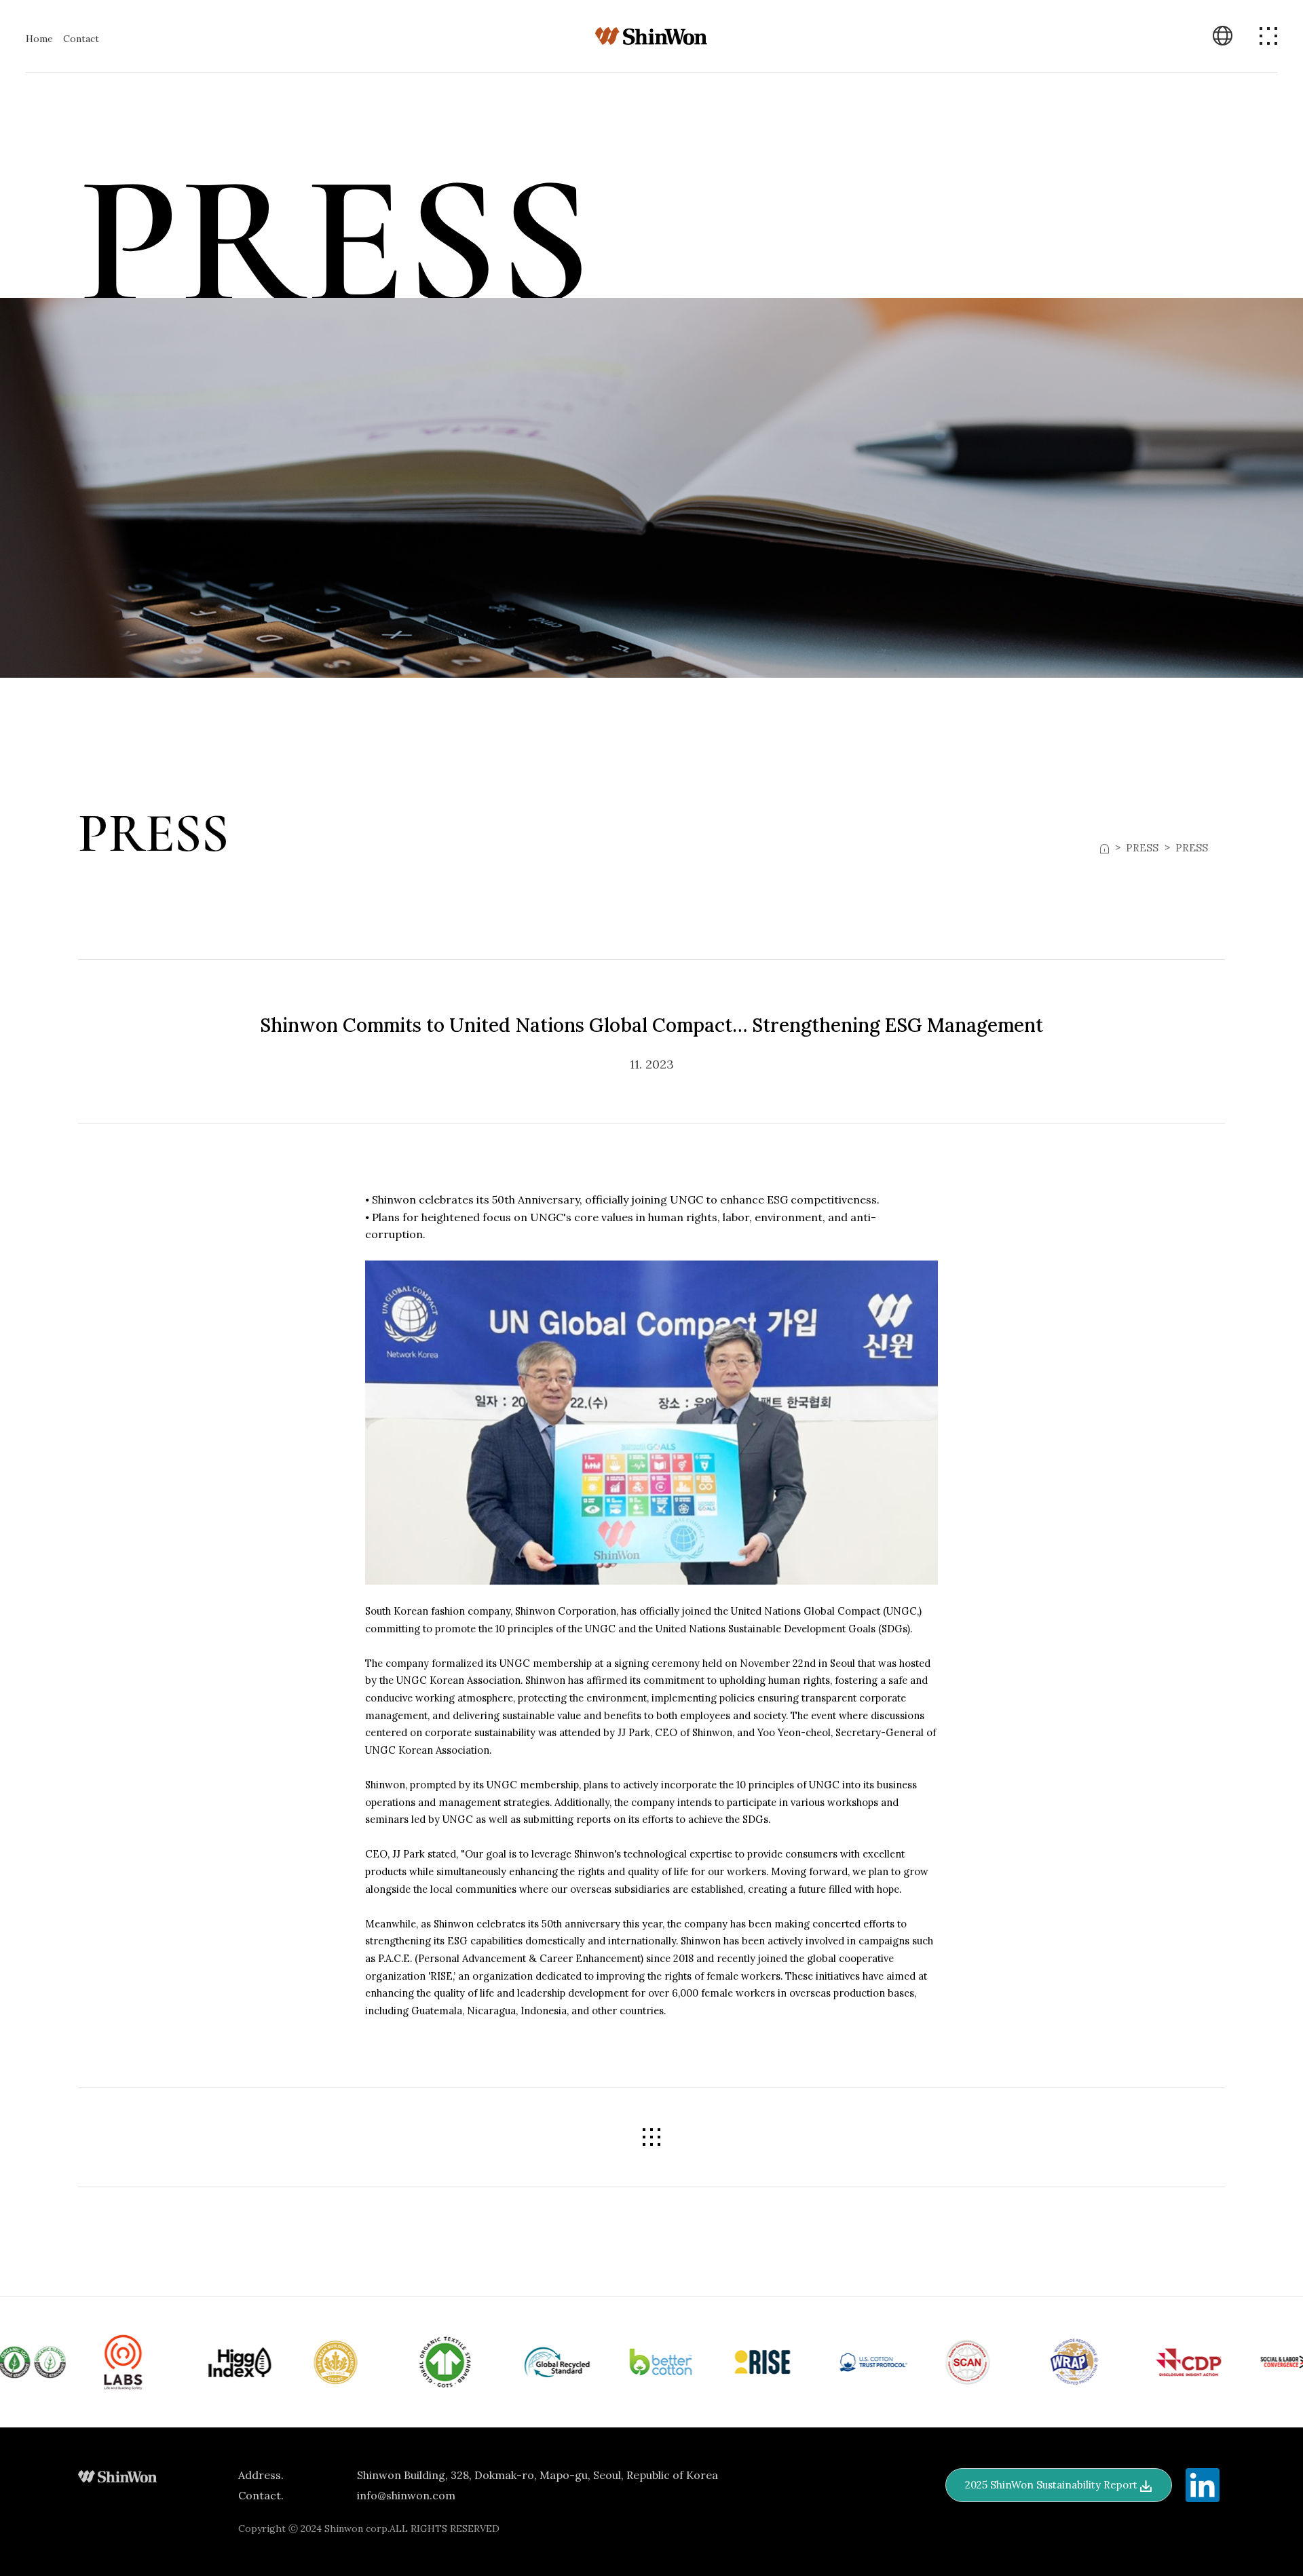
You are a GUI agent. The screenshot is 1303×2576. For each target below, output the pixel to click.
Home (39, 39)
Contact (81, 39)
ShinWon (651, 36)
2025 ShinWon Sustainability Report (1053, 2485)
